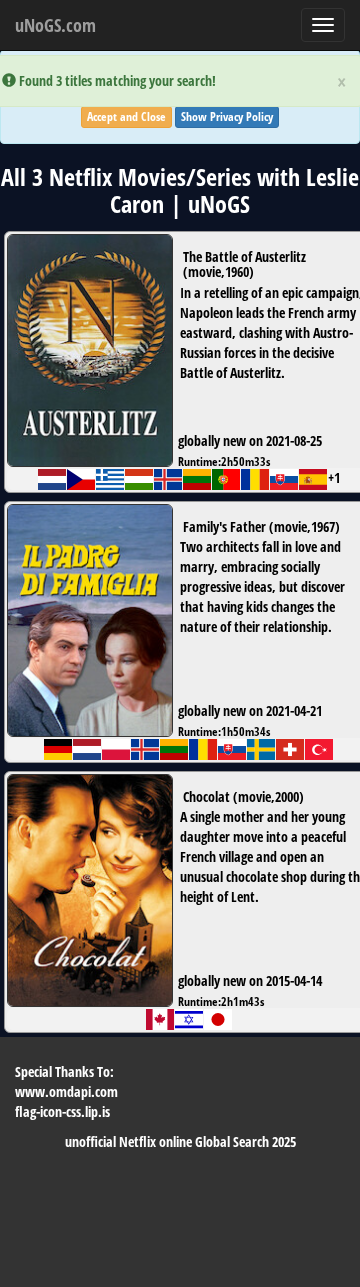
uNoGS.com (55, 25)
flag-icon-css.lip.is (62, 1111)
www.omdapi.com (66, 1091)
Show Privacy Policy (227, 116)
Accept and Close (126, 116)
